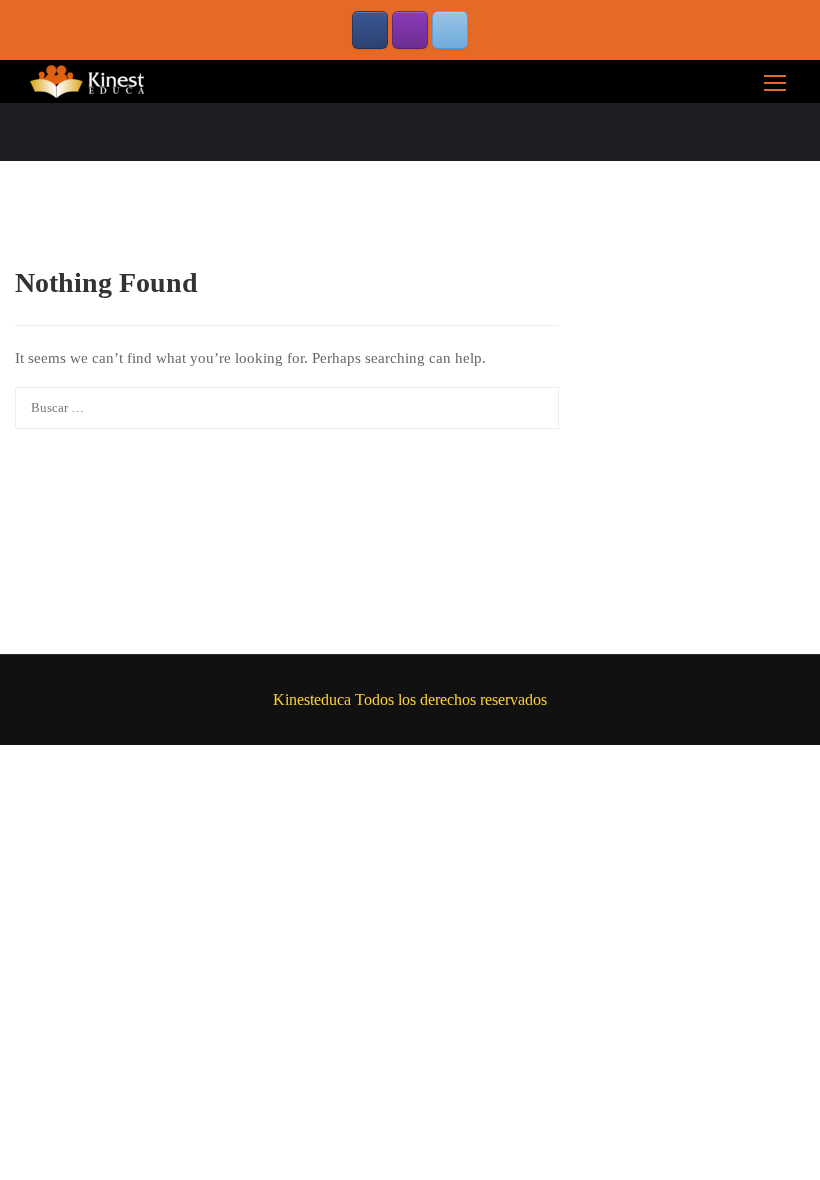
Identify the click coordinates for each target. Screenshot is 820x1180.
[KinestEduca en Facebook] (370, 30)
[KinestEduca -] (90, 81)
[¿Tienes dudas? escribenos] (450, 30)
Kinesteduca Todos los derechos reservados (410, 699)
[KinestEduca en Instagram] (410, 30)
